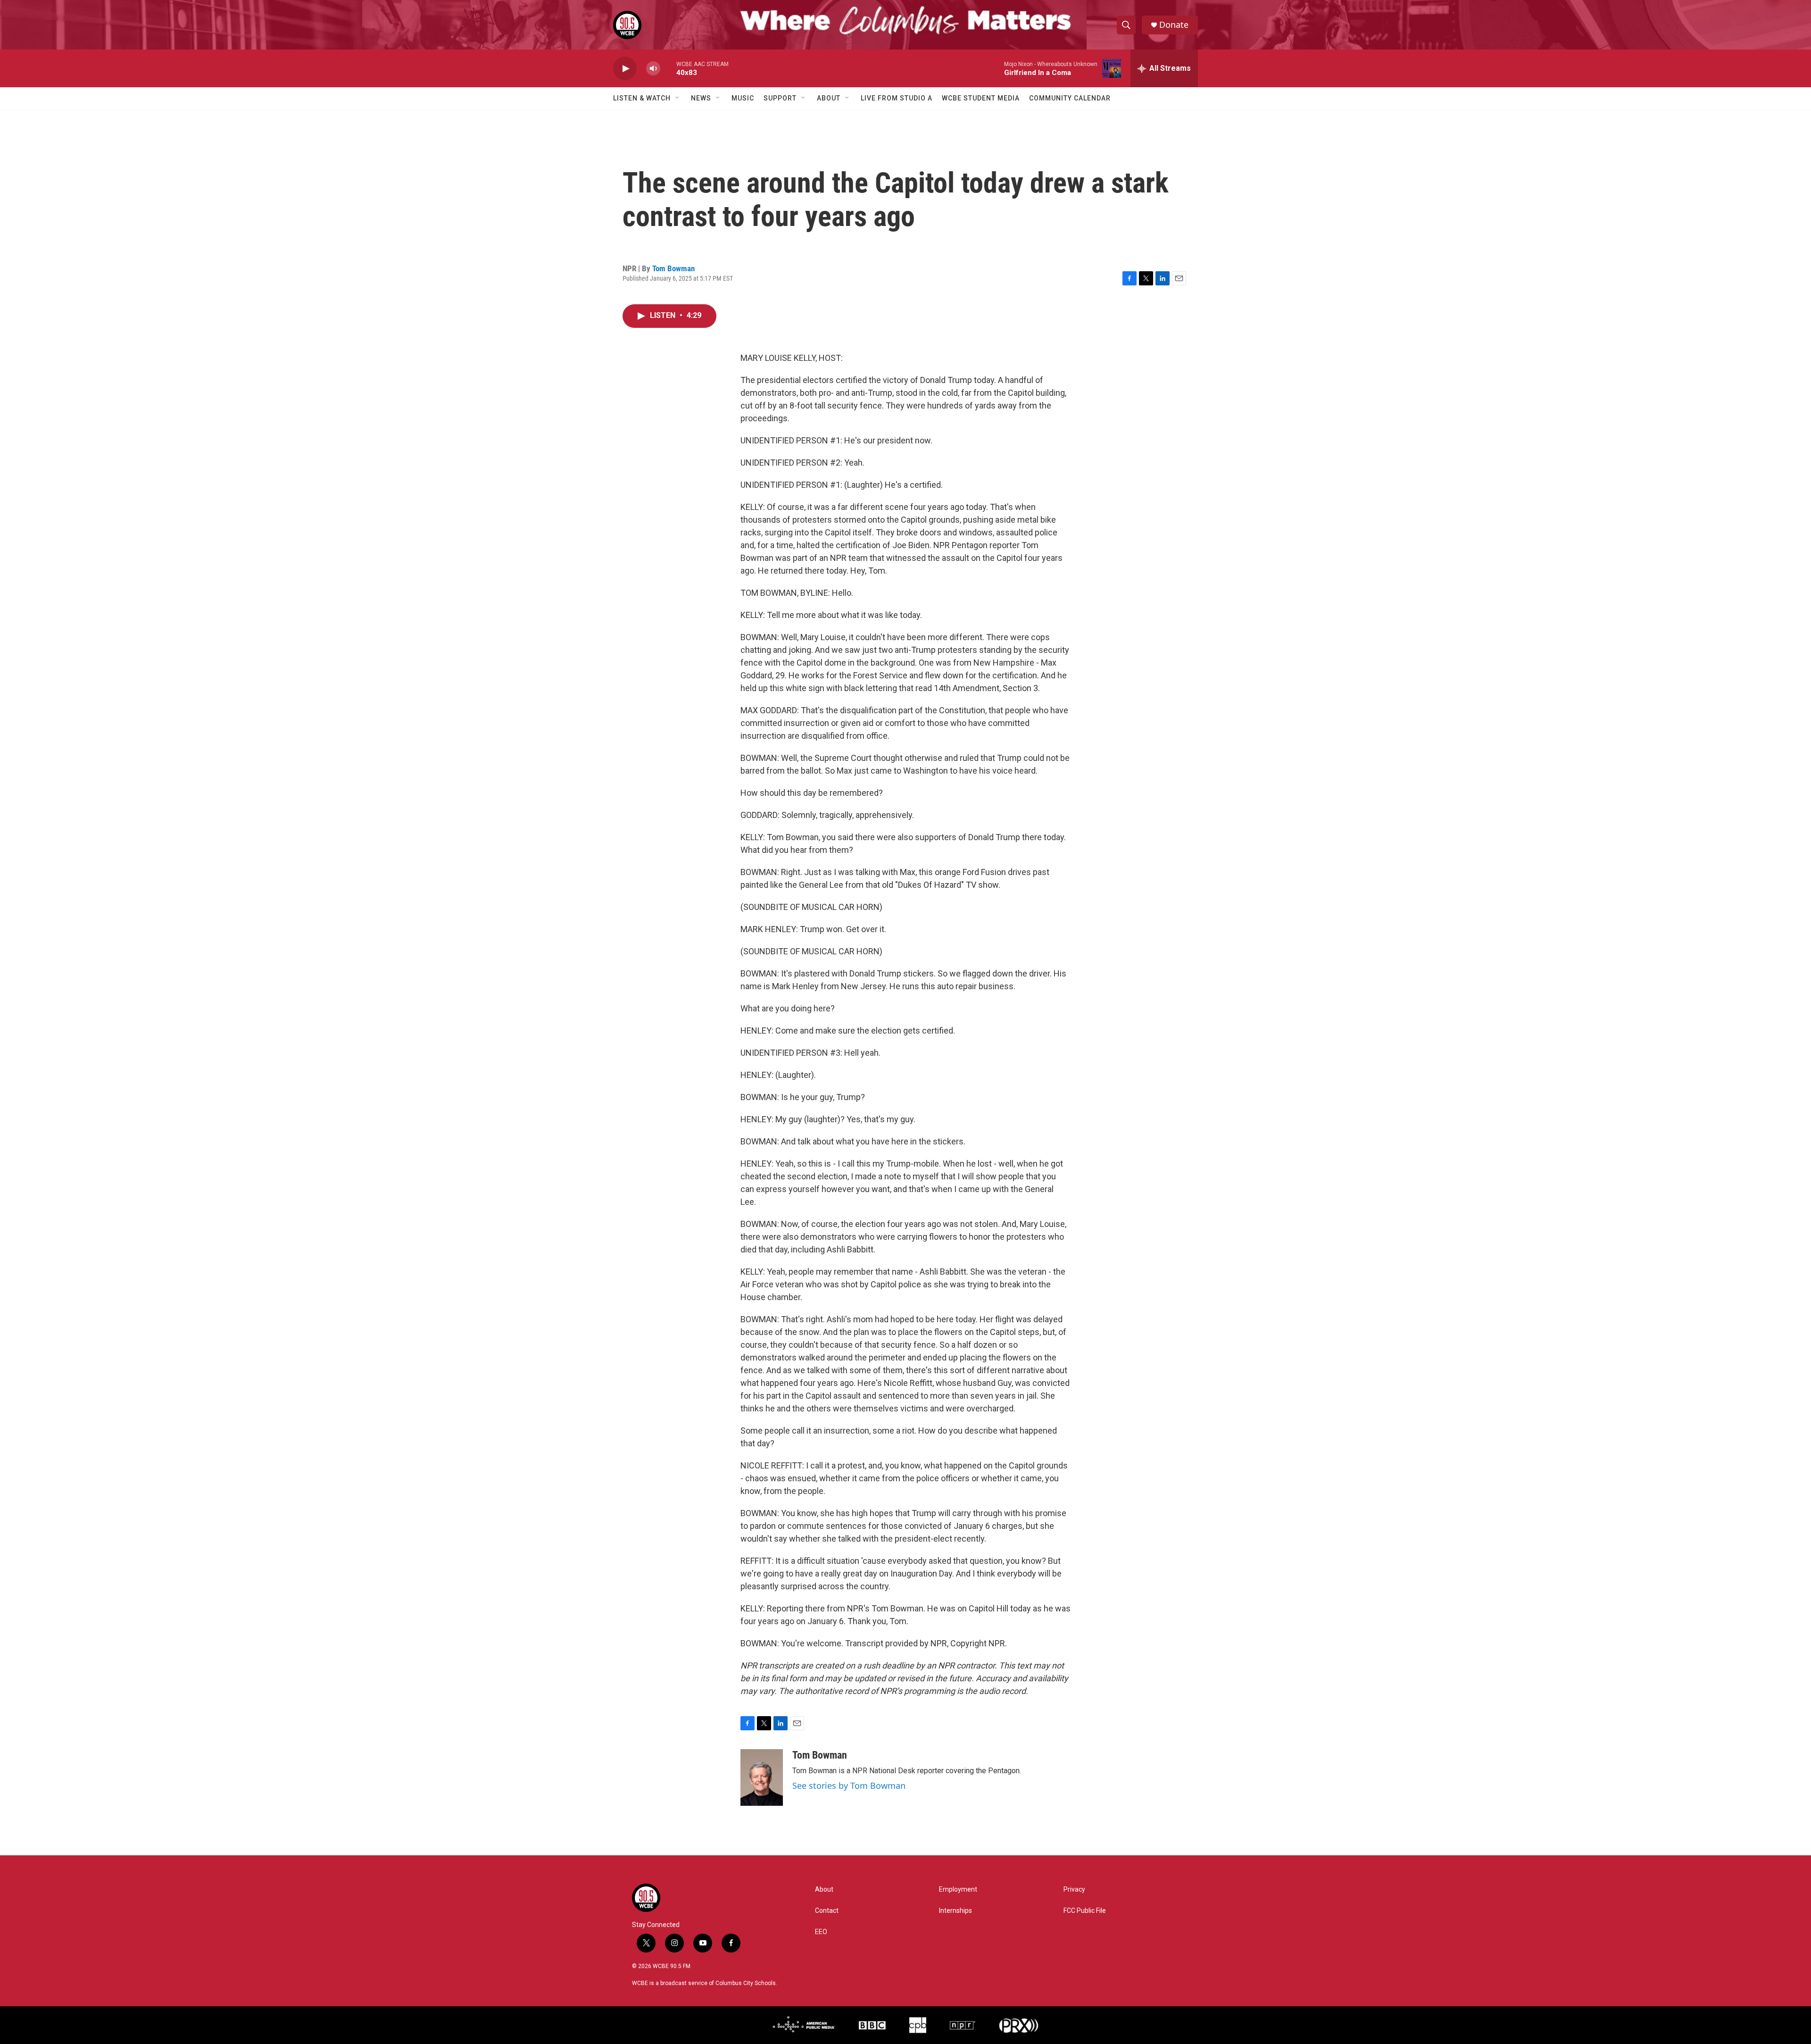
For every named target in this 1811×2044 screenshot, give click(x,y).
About (829, 98)
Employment (958, 1890)
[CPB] (918, 2025)
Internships (955, 1911)
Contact (827, 1911)
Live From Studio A (897, 98)
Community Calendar (1070, 98)
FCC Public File (1085, 1911)
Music (743, 98)
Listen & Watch (642, 98)
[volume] (653, 69)
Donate (1174, 25)
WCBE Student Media (981, 98)
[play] (625, 69)
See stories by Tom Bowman (849, 1785)
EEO (821, 1932)
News (701, 98)
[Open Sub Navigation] (678, 98)
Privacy (1074, 1890)
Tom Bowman (673, 268)
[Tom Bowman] (762, 1777)
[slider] (668, 68)
